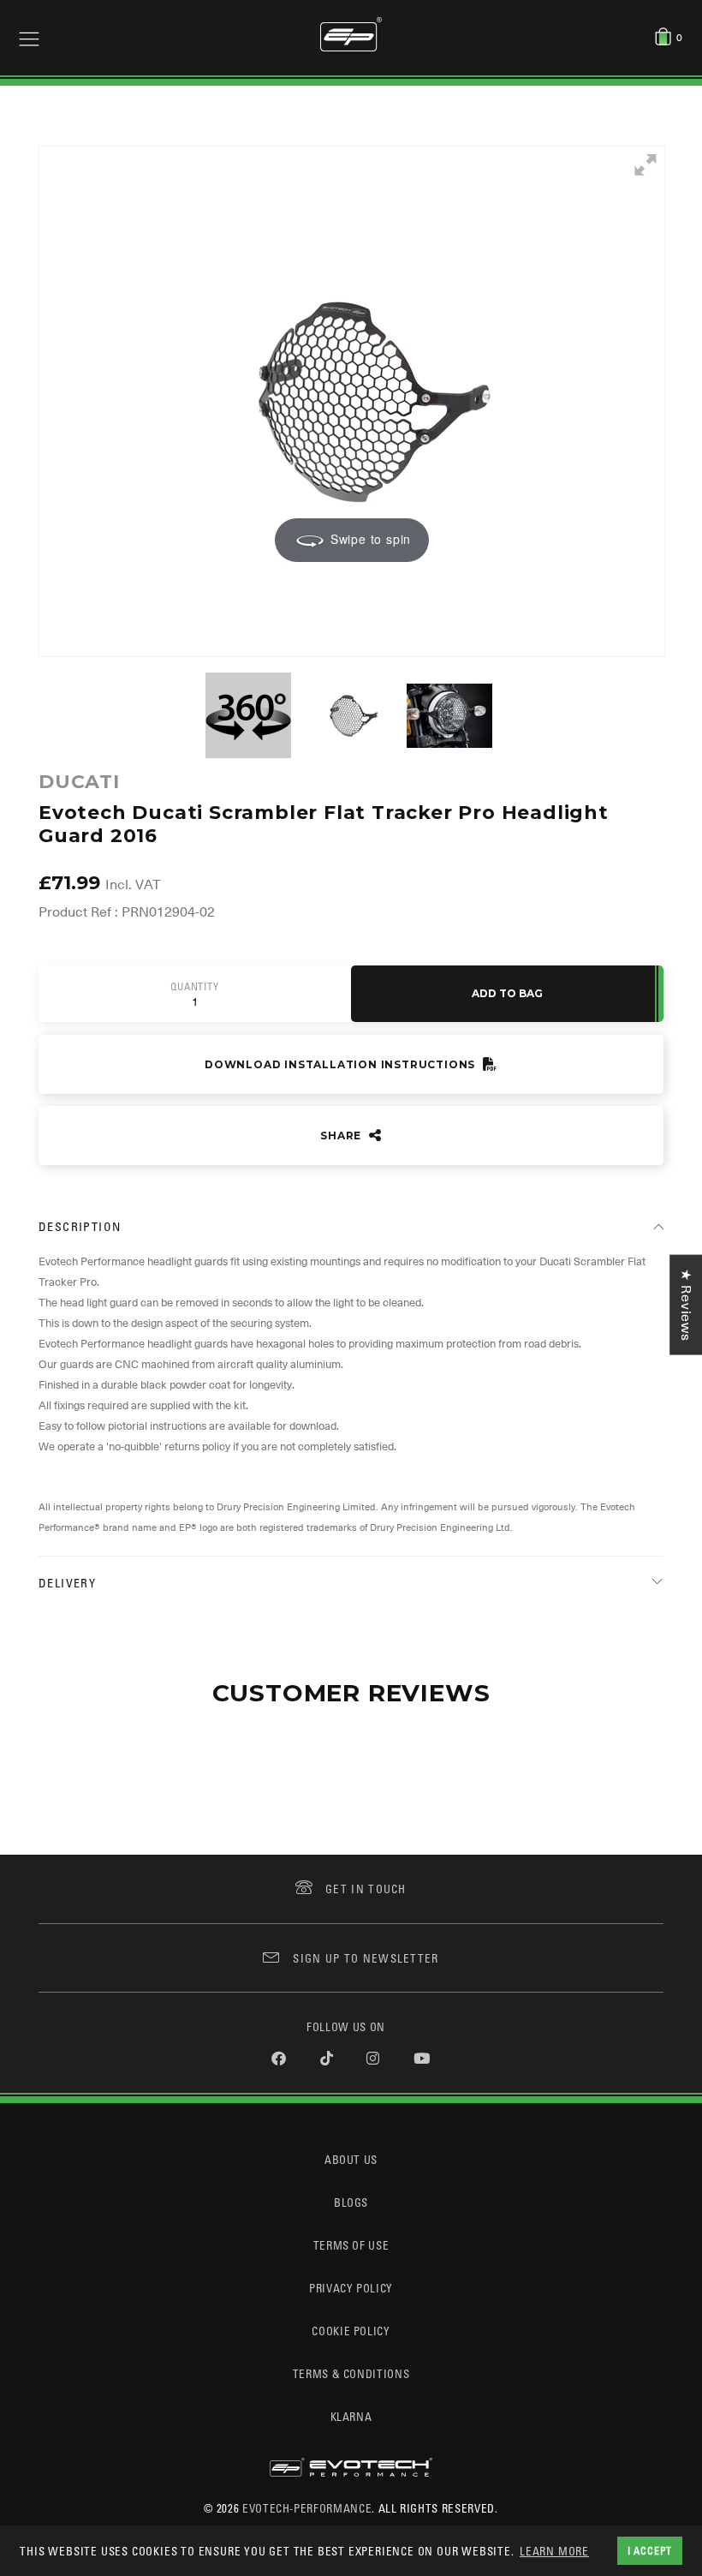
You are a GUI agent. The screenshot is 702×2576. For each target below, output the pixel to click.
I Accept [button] (650, 2550)
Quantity (194, 987)
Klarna (351, 2416)
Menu (29, 38)
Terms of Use (351, 2245)
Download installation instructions (342, 1064)
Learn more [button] (554, 2551)
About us (351, 2159)
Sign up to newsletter (366, 1958)
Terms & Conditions (351, 2373)
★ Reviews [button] (686, 1304)
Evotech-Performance (307, 2508)
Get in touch (366, 1889)
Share (342, 1136)
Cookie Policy (351, 2331)
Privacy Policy (351, 2288)
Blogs (351, 2202)
